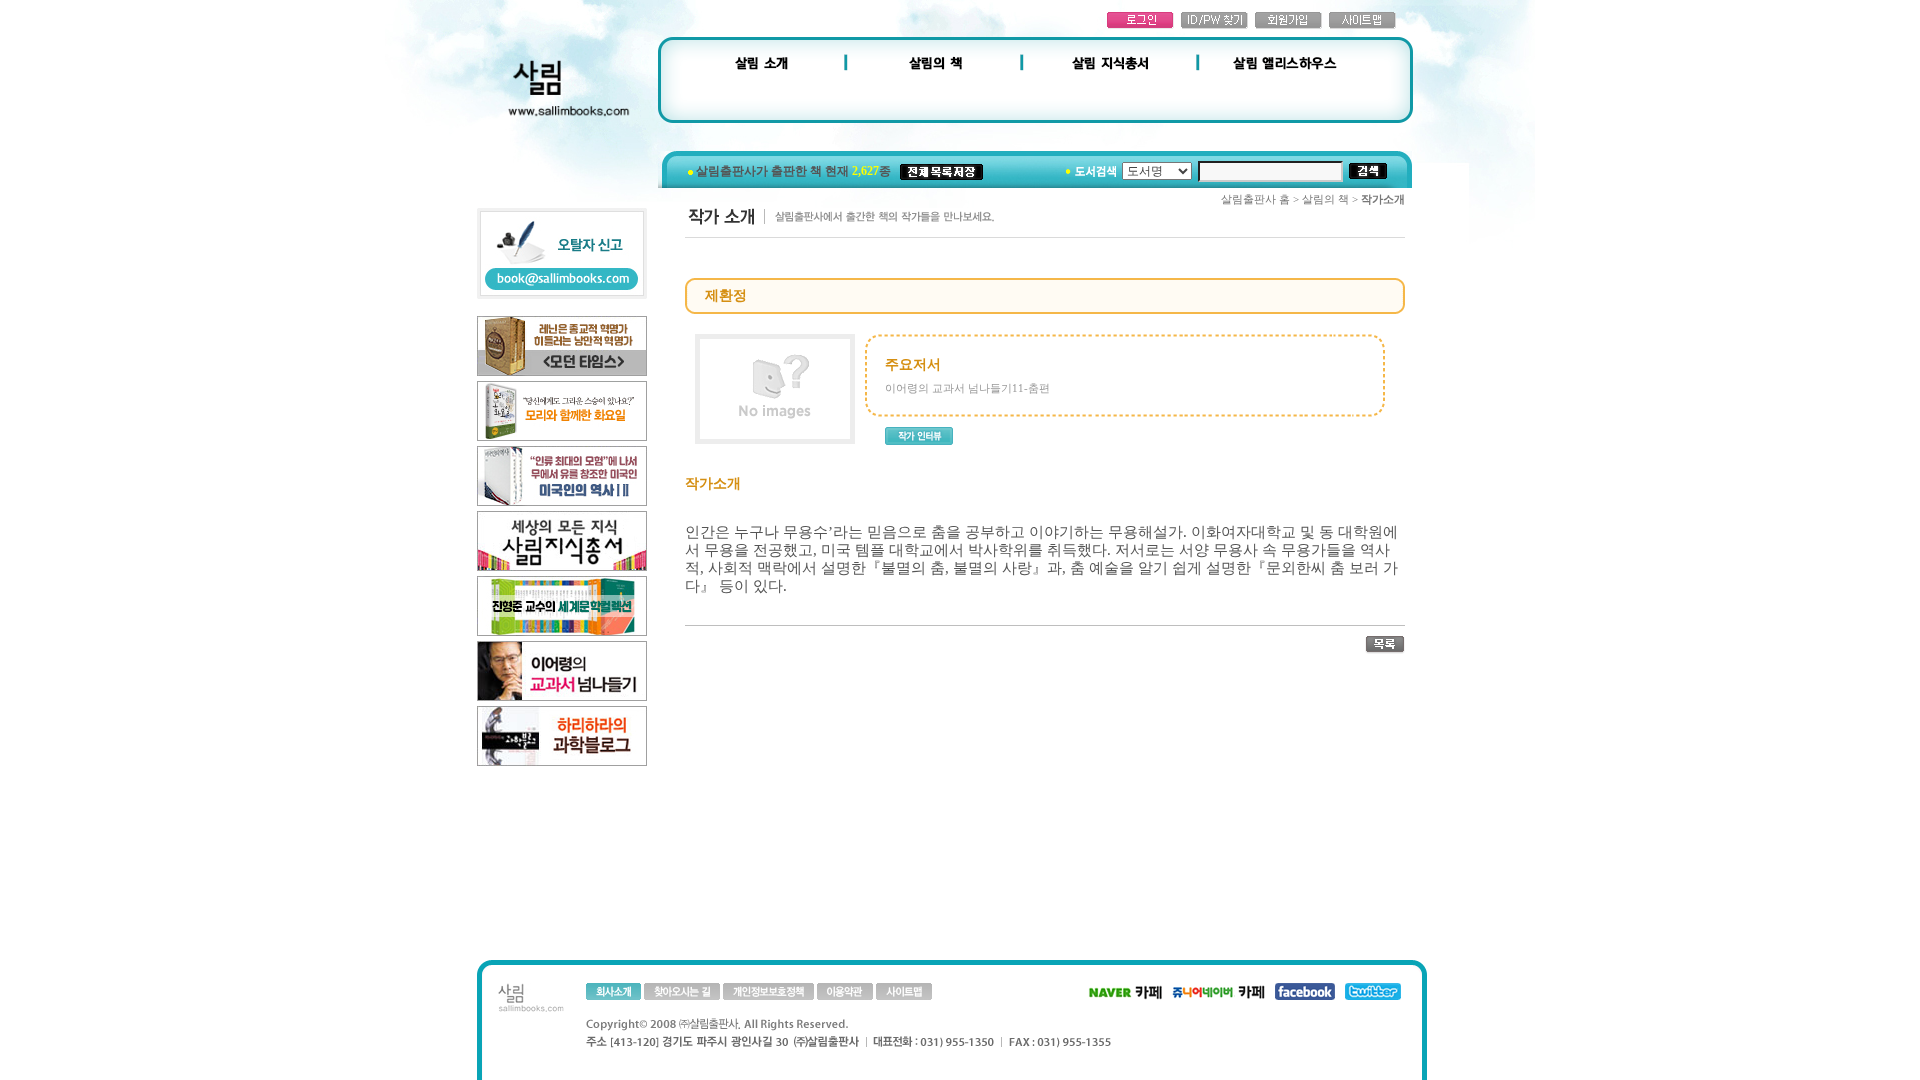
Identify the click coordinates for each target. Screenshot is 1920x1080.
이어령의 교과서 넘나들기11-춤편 (967, 388)
